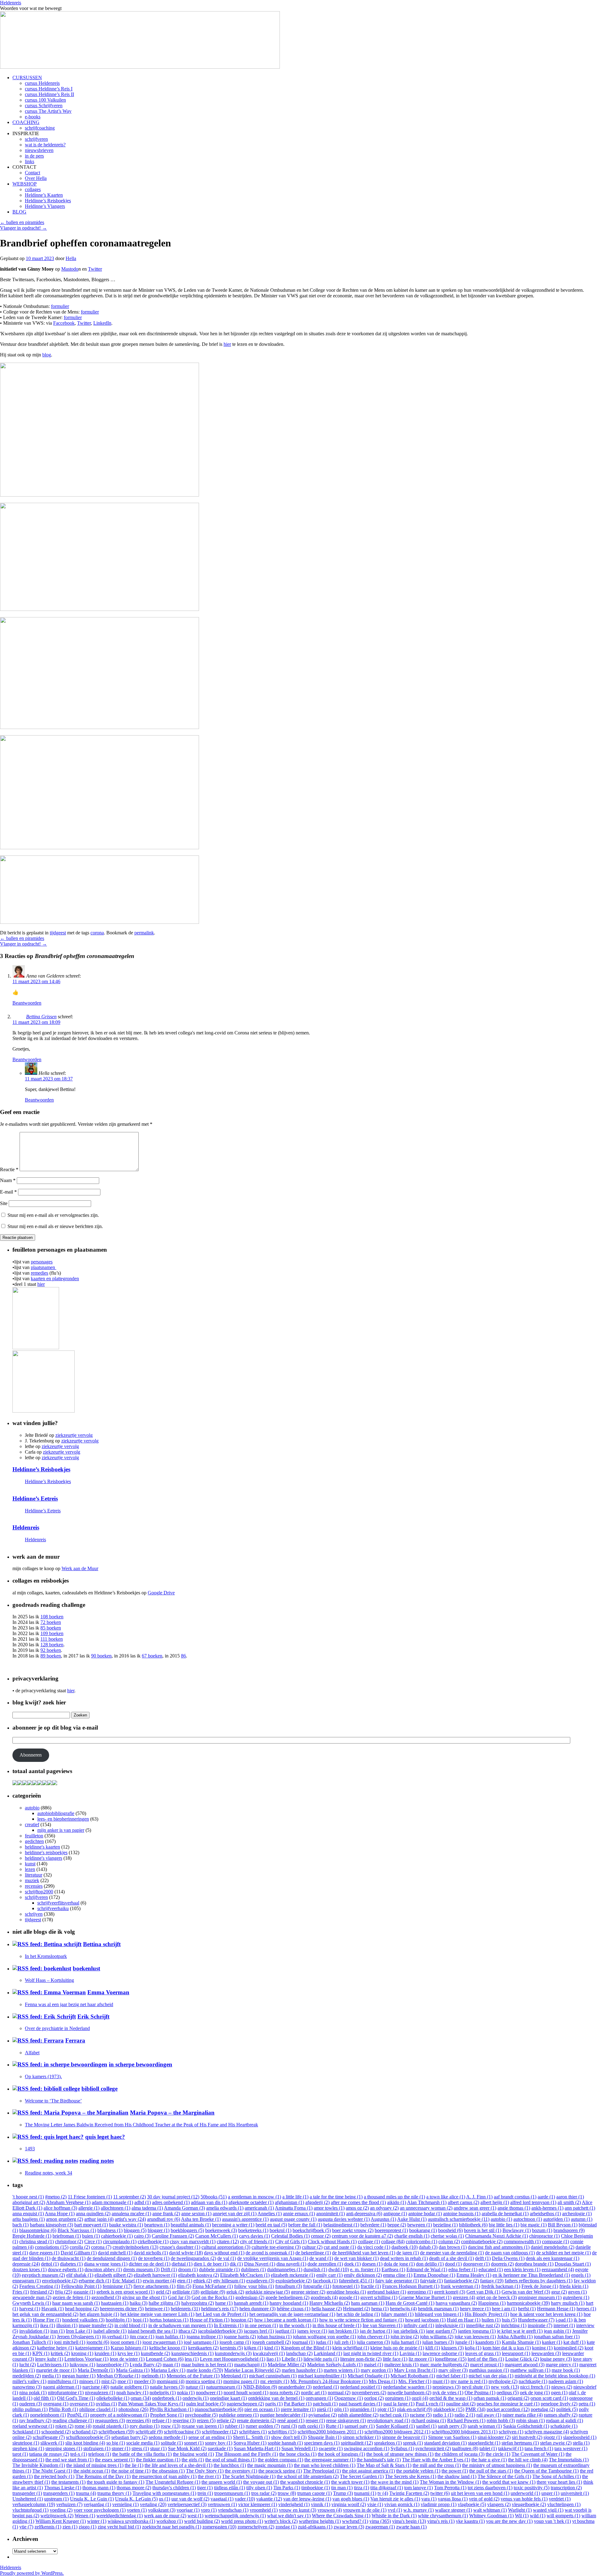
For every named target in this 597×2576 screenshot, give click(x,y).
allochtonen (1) (116, 2208)
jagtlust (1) (286, 2331)
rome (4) (83, 2426)
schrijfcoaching (40, 128)
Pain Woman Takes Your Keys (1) (152, 2404)
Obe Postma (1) (480, 2393)
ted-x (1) (79, 2454)
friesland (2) (42, 2292)
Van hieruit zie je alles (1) (395, 2499)
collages (33, 189)
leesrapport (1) (516, 2353)
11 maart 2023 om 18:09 (36, 1022)
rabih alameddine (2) (358, 2415)
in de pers (34, 156)
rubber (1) (235, 2426)
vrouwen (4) (330, 2510)
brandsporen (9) (569, 2230)
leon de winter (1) (127, 2359)
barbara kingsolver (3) (51, 2225)
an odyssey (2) (384, 2208)
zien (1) (70, 2527)
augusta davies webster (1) (344, 2219)
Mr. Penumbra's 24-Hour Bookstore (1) (329, 2381)
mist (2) (109, 2381)
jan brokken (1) (343, 2331)
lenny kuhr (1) (49, 2359)
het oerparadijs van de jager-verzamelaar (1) (292, 2314)
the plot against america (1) (368, 2471)
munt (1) (441, 2381)
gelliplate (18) (186, 2292)
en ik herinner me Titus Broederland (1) (531, 2275)
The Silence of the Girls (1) (504, 2476)
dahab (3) (428, 2247)
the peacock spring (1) (280, 2471)
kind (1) (272, 2348)
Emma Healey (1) (474, 2275)
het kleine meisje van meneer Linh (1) (157, 2314)
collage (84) (393, 2241)
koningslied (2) (569, 2348)
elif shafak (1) (80, 2275)
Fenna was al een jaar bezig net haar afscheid (69, 2004)
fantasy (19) (492, 2281)
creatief (32, 1824)
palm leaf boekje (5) (206, 2404)
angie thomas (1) (514, 2208)
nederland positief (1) (361, 2387)
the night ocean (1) (92, 2471)
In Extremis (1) (229, 2325)
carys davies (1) (255, 2236)
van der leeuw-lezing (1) (307, 2499)
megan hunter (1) (79, 2376)
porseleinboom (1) (48, 2415)
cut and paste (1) (340, 2247)
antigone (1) (395, 2214)
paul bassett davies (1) (361, 2404)
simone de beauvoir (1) (404, 2437)
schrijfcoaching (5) (182, 2432)
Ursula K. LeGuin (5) (136, 2499)
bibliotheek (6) (473, 2225)
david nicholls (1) (151, 2253)
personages (42, 1262)
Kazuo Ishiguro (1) (129, 2348)
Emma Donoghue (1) (434, 2275)
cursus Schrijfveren (44, 105)
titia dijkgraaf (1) (387, 2488)
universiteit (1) (575, 2493)
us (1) (164, 2499)
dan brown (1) (453, 2247)
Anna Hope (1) (60, 2214)
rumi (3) (289, 2426)
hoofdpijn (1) (119, 2320)
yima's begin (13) (409, 2521)
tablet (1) (488, 2448)
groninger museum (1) (540, 2297)
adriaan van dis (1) (209, 2202)
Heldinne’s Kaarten (44, 195)
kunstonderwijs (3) (233, 2353)
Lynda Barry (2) (146, 2365)
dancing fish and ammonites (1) (499, 2247)
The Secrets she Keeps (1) (411, 2476)
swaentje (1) (331, 2448)
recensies (34, 1886)
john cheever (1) (373, 2337)
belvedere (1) (373, 2225)
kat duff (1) (574, 2342)
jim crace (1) (142, 2337)
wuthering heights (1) (320, 2521)
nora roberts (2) (285, 2393)
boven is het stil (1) (483, 2230)
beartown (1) (157, 2225)
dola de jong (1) (399, 2264)
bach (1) (21, 2225)
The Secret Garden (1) (362, 2476)
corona (97, 933)
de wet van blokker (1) (356, 2258)
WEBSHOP (25, 184)
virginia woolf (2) (349, 2504)
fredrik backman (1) (501, 2286)
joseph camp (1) (235, 2342)
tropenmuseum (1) (232, 2493)
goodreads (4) (324, 2297)
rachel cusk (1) (394, 2415)
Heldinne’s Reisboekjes (48, 201)
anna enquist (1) (28, 2214)
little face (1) (395, 2359)
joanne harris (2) (240, 2337)
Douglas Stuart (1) (573, 2264)
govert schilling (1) (379, 2297)
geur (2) (559, 2292)
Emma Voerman (108, 1992)
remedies (39, 1273)
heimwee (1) (157, 2309)
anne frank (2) (166, 2214)
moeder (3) (145, 2381)
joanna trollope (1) (205, 2337)
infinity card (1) (419, 2325)
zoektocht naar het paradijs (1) (172, 2527)
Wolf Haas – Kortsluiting (49, 1980)
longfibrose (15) (451, 2359)
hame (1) (224, 2303)
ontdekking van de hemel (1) (276, 2398)
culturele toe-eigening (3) (276, 2247)
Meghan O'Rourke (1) (118, 2376)
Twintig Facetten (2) (409, 2493)
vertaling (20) (153, 2504)
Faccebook (64, 323)
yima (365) (380, 2521)
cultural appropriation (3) (226, 2247)
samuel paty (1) (360, 2426)
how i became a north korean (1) (286, 2320)
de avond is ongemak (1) (270, 2253)
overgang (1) (56, 2404)
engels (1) (581, 2275)
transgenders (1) (59, 2493)
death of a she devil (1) (451, 2258)
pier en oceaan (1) (262, 2409)
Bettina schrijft (102, 1944)
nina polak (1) (33, 2393)
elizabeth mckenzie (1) (293, 2275)
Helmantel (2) (356, 2309)
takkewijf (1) (511, 2448)
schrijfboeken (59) (116, 2432)
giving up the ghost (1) (144, 2297)
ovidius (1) (106, 2404)
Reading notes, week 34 (49, 2173)
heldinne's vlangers (44, 1858)
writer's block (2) (281, 2521)
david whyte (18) (186, 2253)
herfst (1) (527, 2309)
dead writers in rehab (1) (404, 2258)
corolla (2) (80, 2247)
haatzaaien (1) (115, 2303)
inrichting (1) (514, 2325)
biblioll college (99, 2089)
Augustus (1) (383, 2219)
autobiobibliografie (56, 1813)
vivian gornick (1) (402, 2504)
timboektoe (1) (316, 2488)
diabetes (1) (71, 2264)
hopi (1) (141, 2320)
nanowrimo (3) (27, 2387)
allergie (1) (89, 2208)
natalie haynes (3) (167, 2387)
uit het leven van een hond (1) (480, 2493)
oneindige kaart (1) (228, 2398)
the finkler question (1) (158, 2460)
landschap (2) (299, 2353)
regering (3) (184, 2420)
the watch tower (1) (350, 2482)
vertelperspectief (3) (187, 2504)
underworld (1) (525, 2493)
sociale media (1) (143, 2443)
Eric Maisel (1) (127, 2281)
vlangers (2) (499, 2504)
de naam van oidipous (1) (510, 2253)
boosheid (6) (450, 2230)
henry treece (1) (475, 2309)
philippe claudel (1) (98, 2409)
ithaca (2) (188, 2331)
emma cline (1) (398, 2275)
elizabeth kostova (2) (199, 2275)
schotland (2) (85, 2432)
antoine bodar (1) (425, 2214)
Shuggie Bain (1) (325, 2437)
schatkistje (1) (564, 2426)
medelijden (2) (27, 2376)
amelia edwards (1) (225, 2208)
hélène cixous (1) (294, 2309)
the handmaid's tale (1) (379, 2460)
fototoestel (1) (346, 2286)
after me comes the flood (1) (358, 2202)
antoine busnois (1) (462, 2214)
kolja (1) (473, 2348)
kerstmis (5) (231, 2348)
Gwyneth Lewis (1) (32, 2303)
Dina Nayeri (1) (260, 2264)
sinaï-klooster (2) (494, 2437)
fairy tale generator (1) (397, 2281)
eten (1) (185, 2281)
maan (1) (171, 2365)
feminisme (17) (117, 2286)
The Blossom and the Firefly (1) (247, 2454)
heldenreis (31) (185, 2309)
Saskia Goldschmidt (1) (526, 2426)
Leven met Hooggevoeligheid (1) (233, 2359)
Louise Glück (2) (522, 2359)
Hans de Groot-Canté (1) (410, 2303)
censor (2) (321, 2236)
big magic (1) (534, 2225)
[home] (140, 67)
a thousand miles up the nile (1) (394, 2197)
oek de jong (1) (535, 2393)
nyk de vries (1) (448, 2393)
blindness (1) (110, 2230)
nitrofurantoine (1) (66, 2393)
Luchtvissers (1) (53, 2365)
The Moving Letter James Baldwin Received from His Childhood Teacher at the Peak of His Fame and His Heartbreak (141, 2125)
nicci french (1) (535, 2387)
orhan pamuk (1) (490, 2398)
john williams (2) (437, 2337)
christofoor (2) (69, 2241)
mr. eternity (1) (275, 2381)
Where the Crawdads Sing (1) (341, 2516)
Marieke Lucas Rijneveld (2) (252, 2370)
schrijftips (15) (282, 2432)
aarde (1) (546, 2197)
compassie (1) (555, 2241)
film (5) (184, 2286)
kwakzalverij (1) (269, 2353)
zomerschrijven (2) (256, 2527)
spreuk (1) (413, 2443)
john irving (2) (405, 2337)
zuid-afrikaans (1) (315, 2527)
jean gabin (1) (557, 2331)
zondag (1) (286, 2527)
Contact (32, 173)
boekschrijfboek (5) (312, 2230)
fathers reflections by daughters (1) (539, 2281)
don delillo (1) (430, 2264)
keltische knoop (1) (168, 2348)
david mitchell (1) (115, 2253)
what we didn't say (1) (289, 2516)
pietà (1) (325, 2409)
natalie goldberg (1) (130, 2387)
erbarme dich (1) (95, 2281)
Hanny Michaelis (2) (330, 2303)
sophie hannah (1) (285, 2443)
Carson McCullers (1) (217, 2236)
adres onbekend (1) (171, 2202)
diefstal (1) (182, 2264)
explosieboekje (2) (294, 2281)
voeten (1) (137, 2510)
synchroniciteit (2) (433, 2448)
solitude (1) (172, 2443)
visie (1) (375, 2504)
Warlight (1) (520, 2510)
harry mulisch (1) (568, 2303)
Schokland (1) (26, 2432)
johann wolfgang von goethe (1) (324, 2337)
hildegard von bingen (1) (439, 2314)
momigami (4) (171, 2381)
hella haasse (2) (327, 2309)
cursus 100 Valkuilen (45, 100)
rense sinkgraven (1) (346, 2420)
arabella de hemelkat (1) (505, 2214)
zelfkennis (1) (48, 2527)
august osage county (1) (293, 2219)
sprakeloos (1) (388, 2443)
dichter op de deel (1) (150, 2264)
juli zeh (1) (345, 2342)
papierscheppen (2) (245, 2404)
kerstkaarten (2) (203, 2348)
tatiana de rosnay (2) (49, 2454)
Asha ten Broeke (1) (201, 2219)
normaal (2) (339, 2393)
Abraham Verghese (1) (68, 2202)
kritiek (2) (60, 2353)
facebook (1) (325, 2281)
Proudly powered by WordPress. (32, 2573)
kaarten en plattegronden (55, 1279)
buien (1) (91, 2236)
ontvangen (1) (319, 2398)
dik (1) (236, 2264)
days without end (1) (224, 2253)
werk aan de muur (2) (165, 2516)
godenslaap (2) (250, 2297)
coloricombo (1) (421, 2241)
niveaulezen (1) (100, 2393)
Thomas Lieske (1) (63, 2488)
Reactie (9, 1169)
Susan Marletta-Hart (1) (257, 2448)
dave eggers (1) (44, 2253)
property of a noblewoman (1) (120, 2415)
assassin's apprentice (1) (245, 2219)
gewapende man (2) (32, 2297)
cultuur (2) (312, 2247)
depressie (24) (26, 2264)
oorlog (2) (374, 2398)
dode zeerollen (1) (325, 2264)
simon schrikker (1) (362, 2437)
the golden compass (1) (280, 2460)
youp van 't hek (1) (552, 2521)
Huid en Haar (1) (464, 2320)
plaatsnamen (44, 1267)
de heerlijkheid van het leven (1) (364, 2253)
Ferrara (75, 2040)
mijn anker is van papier (61, 1830)
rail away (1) (489, 2415)
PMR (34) (475, 2409)
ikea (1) (48, 2325)
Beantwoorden (27, 1003)
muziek (32, 1880)
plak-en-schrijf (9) (415, 2409)
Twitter (95, 269)
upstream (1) (56, 2499)
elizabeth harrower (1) (155, 2275)
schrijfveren (36, 139)
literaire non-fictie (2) (361, 2359)
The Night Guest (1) (52, 2471)
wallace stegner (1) (454, 2510)
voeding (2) (61, 2510)
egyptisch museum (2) (43, 2275)
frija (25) (64, 2292)
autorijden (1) (556, 2219)
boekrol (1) (280, 2230)
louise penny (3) (556, 2359)
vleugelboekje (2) (529, 2504)
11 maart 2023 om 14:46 (36, 981)
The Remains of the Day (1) (103, 2476)
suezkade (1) (220, 2448)
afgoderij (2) (317, 2202)
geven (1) (577, 2292)
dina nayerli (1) (291, 2264)
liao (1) (273, 2359)
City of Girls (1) (291, 2241)
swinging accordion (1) (367, 2448)
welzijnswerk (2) (57, 2516)
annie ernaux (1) (299, 2214)
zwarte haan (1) (411, 2527)
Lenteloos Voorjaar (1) (86, 2359)
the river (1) (209, 2476)
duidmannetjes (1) (285, 2269)
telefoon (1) (100, 2454)
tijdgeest (58, 933)
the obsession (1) (168, 2471)
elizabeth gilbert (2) (113, 2275)
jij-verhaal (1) (115, 2337)
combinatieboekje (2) (482, 2241)
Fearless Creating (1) (40, 2286)
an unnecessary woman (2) (426, 2208)
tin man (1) (342, 2488)
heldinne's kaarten (42, 1847)
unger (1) (550, 2493)
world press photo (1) (242, 2521)
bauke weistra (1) (126, 2225)
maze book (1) (566, 2370)
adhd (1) (143, 2202)
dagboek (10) (405, 2247)
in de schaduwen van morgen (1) (180, 2325)
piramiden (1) (363, 2409)
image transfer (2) (96, 2325)
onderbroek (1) (167, 2398)
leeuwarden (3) (546, 2353)
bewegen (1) (420, 2225)
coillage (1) (369, 2241)
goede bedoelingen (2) (287, 2297)
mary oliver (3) (453, 2370)
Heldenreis (11, 3)
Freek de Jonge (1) (540, 2286)
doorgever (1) (476, 2264)
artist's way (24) (130, 2219)
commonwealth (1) (522, 2241)
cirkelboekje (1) (153, 2241)
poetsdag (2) (543, 2409)
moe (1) (125, 2381)
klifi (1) (433, 2348)
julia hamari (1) (406, 2342)
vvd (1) (395, 2510)
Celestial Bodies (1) (290, 2236)
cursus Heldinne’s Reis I (49, 89)
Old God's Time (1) (76, 2398)
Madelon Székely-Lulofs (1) (335, 2365)
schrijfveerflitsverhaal (58, 1903)
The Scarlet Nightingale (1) (249, 2476)
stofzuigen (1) (97, 2448)
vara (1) (429, 2499)
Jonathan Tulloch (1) (33, 2342)
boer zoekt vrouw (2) (353, 2230)
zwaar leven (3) (349, 2527)
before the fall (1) (305, 2225)
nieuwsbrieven (39, 150)
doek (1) (352, 2264)
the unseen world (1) (222, 2482)
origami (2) (518, 2398)
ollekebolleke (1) (113, 2398)
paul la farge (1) (399, 2404)
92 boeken (51, 1650)
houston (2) (242, 2320)
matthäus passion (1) (489, 2370)
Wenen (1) (85, 2516)
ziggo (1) (88, 2527)
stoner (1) (121, 2448)
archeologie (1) (577, 2214)
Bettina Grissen (41, 1017)
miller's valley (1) (29, 2381)
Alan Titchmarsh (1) (427, 2202)
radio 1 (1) (443, 2415)
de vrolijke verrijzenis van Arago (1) (273, 2258)
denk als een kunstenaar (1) (553, 2258)
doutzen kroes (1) (30, 2269)
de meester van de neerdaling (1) (452, 2253)
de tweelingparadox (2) (193, 2258)
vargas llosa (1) (453, 2499)
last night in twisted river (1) (371, 2353)
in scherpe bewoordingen (141, 2064)
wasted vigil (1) (548, 2510)
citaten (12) (228, 2241)
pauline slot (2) (461, 2404)
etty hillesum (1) (229, 2281)
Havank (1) (53, 2309)
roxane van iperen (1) (203, 2426)
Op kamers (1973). (43, 2076)
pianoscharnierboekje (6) (219, 2409)
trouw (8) (287, 2493)
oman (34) (141, 2398)
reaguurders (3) (110, 2420)
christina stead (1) (37, 2241)
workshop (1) (170, 2521)
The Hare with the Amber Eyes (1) (436, 2460)
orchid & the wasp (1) (451, 2398)
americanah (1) (259, 2208)
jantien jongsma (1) (477, 2331)
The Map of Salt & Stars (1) (384, 2465)
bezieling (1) (445, 2225)
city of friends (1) (257, 2241)
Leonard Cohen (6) (165, 2359)
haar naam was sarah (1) (76, 2303)
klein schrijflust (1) (351, 2348)
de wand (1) (321, 2258)
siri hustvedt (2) (527, 2437)
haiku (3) (139, 2303)
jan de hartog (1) (376, 2331)
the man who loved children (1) (325, 2465)
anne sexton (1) (196, 2214)
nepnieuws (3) (447, 2387)
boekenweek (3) (221, 2230)
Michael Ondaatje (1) (368, 2376)
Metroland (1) (234, 2376)
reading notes (97, 2161)
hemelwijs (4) (403, 2309)
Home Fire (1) (47, 2320)
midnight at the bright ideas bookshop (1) (555, 2376)
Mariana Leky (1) (168, 2370)
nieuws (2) (562, 2387)
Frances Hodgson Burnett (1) (411, 2286)
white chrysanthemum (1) (443, 2516)
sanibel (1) (426, 2426)
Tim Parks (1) (287, 2488)
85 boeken (51, 1628)
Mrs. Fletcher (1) (415, 2381)
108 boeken (52, 1617)
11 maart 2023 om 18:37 (49, 1079)
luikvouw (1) (82, 2365)
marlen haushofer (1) (302, 2370)
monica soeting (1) (204, 2381)
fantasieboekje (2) (461, 2281)
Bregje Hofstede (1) (32, 2236)
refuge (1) (162, 2420)
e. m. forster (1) (365, 2269)
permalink (144, 933)
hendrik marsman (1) (438, 2309)
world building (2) (202, 2521)
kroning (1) (82, 2353)
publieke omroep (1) (239, 2415)
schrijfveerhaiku (53, 1908)
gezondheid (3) (106, 2297)
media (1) (51, 2376)
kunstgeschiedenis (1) (192, 2353)
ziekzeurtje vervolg (74, 1435)
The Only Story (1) (205, 2471)
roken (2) (64, 2426)
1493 (30, 2149)
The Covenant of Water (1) (538, 2454)
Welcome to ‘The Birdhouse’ (53, 2101)
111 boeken (52, 1639)
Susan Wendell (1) (299, 2448)
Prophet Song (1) (167, 2415)
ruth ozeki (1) (311, 2426)
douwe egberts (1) (66, 2269)
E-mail (8, 1192)
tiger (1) (205, 2488)
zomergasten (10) (219, 2527)
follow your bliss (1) (254, 2286)
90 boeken (101, 1656)
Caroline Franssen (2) (173, 2236)
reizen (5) (206, 2420)
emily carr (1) (329, 2275)
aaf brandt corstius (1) (515, 2197)
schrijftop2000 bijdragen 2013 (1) (465, 2432)
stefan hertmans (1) (520, 2443)
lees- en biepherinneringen (63, 1819)
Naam (8, 1180)
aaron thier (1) (570, 2197)
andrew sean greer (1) (475, 2208)
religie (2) (226, 2420)
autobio (32, 1808)
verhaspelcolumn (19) (34, 2504)
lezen (30, 1869)
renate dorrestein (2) (257, 2420)
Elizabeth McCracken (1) (245, 2275)
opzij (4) (420, 2398)
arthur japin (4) (99, 2219)
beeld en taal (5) (271, 2225)
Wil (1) (522, 2516)
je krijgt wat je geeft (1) (520, 2331)
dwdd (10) (339, 2269)
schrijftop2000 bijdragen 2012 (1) (397, 2432)
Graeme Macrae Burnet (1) (425, 2297)
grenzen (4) (464, 2297)
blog (47, 355)
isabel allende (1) (110, 2331)
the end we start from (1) (69, 2460)
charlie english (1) (412, 2236)
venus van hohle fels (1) (524, 2499)
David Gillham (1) (79, 2253)
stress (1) (140, 2448)
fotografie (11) (317, 2286)
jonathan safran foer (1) (557, 2337)
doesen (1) (372, 2264)
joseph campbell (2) (271, 2342)
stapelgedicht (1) (484, 2443)
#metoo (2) (56, 2197)
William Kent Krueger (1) (61, 2521)
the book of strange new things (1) (400, 2454)
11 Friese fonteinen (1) (90, 2197)
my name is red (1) (469, 2381)
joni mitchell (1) (70, 2342)
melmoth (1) (153, 2376)
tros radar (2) (264, 2493)
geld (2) (163, 2292)
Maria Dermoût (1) (96, 2370)
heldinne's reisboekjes (46, 1852)
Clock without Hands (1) (332, 2241)
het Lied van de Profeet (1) (222, 2314)
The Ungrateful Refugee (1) (173, 2482)
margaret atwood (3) (525, 2365)
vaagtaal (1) (222, 2499)
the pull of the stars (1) (491, 2471)
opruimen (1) (398, 2398)
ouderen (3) (31, 2404)
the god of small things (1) (231, 2460)
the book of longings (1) (341, 2454)
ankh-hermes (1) (547, 2208)
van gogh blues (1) (351, 2499)
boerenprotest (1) (391, 2230)
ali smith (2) (569, 2202)
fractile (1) (371, 2286)
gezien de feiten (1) (71, 2297)
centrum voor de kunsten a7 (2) (362, 2236)
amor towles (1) (329, 2208)
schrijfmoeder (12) (220, 2432)
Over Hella (36, 178)
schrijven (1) (511, 2432)
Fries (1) (21, 2292)
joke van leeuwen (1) (475, 2337)
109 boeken (52, 1633)
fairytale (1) (431, 2281)
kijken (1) (254, 2348)
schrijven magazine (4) (547, 2432)
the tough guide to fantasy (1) (116, 2482)
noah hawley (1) (132, 2393)
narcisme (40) (96, 2387)
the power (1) (455, 2471)
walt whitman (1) (490, 2510)
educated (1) (491, 2269)
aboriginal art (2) (29, 2202)
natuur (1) (195, 2387)
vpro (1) (209, 2510)
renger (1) (315, 2420)
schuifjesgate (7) (49, 2437)
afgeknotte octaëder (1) (251, 2202)
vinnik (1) (321, 2504)
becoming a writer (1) (233, 2225)
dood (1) (453, 2264)
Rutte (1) (335, 2426)
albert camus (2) (463, 2202)
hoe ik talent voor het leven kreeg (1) (546, 2314)
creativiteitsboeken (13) (135, 2247)
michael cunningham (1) (273, 2376)
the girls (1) (193, 2460)
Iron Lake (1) (79, 2331)
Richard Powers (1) (466, 2420)
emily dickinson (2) (363, 2275)
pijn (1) (341, 2409)
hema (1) (380, 2309)
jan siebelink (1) (409, 2331)
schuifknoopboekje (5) (88, 2437)
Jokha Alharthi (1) (515, 2337)
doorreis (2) (502, 2264)
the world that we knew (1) (509, 2482)
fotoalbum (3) (289, 2286)
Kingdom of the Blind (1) (306, 2348)
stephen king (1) (28, 2448)
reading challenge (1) (73, 2420)
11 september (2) (130, 2197)
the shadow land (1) (457, 2476)
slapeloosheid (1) (580, 2437)
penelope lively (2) (559, 2404)
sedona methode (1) (168, 2437)
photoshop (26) (133, 2409)
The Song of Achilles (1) (557, 2476)
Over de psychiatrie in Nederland (57, 2028)
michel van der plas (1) (491, 2376)
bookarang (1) (423, 2230)
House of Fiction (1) (210, 2320)
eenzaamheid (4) (558, 2269)
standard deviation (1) (445, 2443)
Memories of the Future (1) (193, 2376)
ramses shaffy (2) (561, 2415)
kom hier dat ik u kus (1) (507, 2348)
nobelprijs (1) (163, 2393)
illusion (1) (67, 2325)
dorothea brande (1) (534, 2264)
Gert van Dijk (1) (483, 2292)
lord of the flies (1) (486, 2359)
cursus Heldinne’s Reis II (49, 94)
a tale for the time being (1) (336, 2197)
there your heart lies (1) (559, 2482)
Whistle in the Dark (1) (394, 2516)
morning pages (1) (241, 2381)
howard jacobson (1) (425, 2320)
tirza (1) (361, 2488)
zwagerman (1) (380, 2527)
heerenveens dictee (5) (122, 2309)
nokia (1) (186, 2393)
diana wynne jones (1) (106, 2264)
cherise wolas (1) (447, 2236)
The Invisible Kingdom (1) (39, 2465)
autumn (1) (582, 2219)
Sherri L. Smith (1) (251, 2437)
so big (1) (116, 2443)
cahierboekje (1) (117, 2236)
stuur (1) (158, 2448)
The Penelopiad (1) (322, 2471)
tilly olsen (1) (259, 2488)
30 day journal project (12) (173, 2197)
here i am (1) (504, 2309)
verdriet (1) (560, 2499)
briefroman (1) (67, 2236)
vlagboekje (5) (472, 2504)
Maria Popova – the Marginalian (172, 2113)
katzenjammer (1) (92, 2348)
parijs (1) (274, 2404)
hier (227, 344)
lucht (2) (28, 2365)
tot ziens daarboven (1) (490, 2488)
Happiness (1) (492, 2303)
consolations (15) (52, 2247)
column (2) (449, 2241)
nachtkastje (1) (533, 2381)
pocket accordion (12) (508, 2409)
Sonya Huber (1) (250, 2443)
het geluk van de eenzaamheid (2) (45, 2314)
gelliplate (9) (213, 2292)
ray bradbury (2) (35, 2420)
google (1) (349, 2297)
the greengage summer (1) (330, 2460)
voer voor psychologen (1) (100, 2510)
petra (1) (587, 2404)
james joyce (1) (312, 2331)
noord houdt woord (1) (246, 2393)
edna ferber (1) (463, 2269)
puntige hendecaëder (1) (284, 2415)
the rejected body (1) (54, 2476)
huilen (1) (491, 2320)
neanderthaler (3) (295, 2387)
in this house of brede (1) (337, 2325)
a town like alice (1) (446, 2197)
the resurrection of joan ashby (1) (164, 2476)
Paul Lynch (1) (430, 2404)
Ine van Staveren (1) (382, 2325)
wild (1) (538, 2516)
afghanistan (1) (289, 2202)
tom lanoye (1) (419, 2488)
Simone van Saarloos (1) (452, 2437)
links (30, 161)
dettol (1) (50, 2264)
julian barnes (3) (438, 2342)
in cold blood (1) (131, 2325)
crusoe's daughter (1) (180, 2247)
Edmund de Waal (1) (427, 2269)
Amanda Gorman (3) (184, 2208)
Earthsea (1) (393, 2269)
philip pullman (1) (30, 2409)
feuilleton (34, 1836)
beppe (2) (397, 2225)
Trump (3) (343, 2493)
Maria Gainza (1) (133, 2370)
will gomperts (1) (563, 2516)
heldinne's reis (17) (220, 2309)
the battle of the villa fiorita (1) (142, 2454)
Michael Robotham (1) (413, 2376)
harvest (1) (30, 2309)
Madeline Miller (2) (287, 2365)
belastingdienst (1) (341, 2225)
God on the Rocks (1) (213, 2297)
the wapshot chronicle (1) (305, 2482)
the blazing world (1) (193, 2454)
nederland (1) (326, 2387)
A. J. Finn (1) (479, 2197)
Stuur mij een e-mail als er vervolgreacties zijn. (53, 1215)
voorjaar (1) (188, 2510)
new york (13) (505, 2387)
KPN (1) (41, 2353)
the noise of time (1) (131, 2471)
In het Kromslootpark (46, 1956)
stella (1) (581, 2443)
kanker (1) (552, 2342)
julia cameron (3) (373, 2342)
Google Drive (161, 1593)
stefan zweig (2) (556, 2443)
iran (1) (58, 2331)
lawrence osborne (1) (443, 2353)
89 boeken (51, 1656)
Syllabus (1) (402, 2448)
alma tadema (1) (147, 2208)
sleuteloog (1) (26, 2443)
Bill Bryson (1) (563, 2225)
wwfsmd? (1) (355, 2521)
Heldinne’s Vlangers (45, 206)
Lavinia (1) (410, 2353)
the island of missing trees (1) (95, 2465)
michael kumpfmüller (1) (322, 2376)
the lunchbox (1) (230, 2465)
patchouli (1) (325, 2404)
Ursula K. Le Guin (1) (92, 2499)
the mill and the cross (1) (437, 2465)
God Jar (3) (179, 2297)
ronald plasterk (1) (111, 2426)
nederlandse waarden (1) (407, 2387)
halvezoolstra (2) (198, 2303)
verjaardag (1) (97, 2504)
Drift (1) (169, 2269)
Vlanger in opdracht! (23, 228)
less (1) (192, 2359)
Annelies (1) (270, 2214)
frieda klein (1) (574, 2286)
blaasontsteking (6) (38, 2230)
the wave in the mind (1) (395, 2482)
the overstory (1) (241, 2471)
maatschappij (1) (250, 2365)
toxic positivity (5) (532, 2488)
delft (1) (483, 2258)
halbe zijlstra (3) (164, 2303)
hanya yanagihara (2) (456, 2303)
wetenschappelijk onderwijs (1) (235, 2516)
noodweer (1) (209, 2393)
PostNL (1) (78, 2415)
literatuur (34, 1875)
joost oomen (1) (126, 2342)
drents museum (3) (141, 2269)
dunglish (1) (315, 2269)
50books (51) (214, 2197)
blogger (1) (159, 2230)
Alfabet (32, 2053)
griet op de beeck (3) (497, 2297)
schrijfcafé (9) (149, 2432)
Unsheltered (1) (28, 2499)
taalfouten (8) (465, 2448)
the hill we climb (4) (528, 2460)
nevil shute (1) (476, 2387)
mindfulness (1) (63, 2381)
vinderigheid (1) (294, 2504)
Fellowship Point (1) (81, 2286)
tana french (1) (539, 2448)
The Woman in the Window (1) (450, 2482)
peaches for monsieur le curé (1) (508, 2404)
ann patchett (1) (580, 2208)
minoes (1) (90, 2381)
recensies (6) (139, 2420)
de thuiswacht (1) (69, 2258)
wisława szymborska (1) (131, 2521)
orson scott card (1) (549, 2398)
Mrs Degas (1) (383, 2381)
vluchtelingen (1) (564, 2504)
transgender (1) (27, 2493)
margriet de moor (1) (56, 2370)
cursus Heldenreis (42, 83)
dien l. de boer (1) (211, 2264)
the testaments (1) (68, 2482)
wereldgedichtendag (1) (120, 2516)
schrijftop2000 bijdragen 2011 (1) (330, 2432)
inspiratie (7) (540, 2325)
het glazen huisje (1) (99, 2314)
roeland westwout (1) (33, 2426)
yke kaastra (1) (470, 2521)
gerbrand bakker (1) (387, 2292)
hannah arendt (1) (251, 2303)
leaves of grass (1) (483, 2353)
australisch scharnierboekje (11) (459, 2219)
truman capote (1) (315, 2493)
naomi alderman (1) (62, 2387)
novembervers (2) (369, 2393)
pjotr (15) (387, 2409)
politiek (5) (567, 2409)
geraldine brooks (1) (346, 2292)
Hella (71, 258)
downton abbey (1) (103, 2269)
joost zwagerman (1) (162, 2342)
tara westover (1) (571, 2448)
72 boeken (51, 1622)
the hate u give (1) (489, 2460)
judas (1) (324, 2342)
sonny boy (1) (219, 2443)
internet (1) (564, 2325)
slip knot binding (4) (85, 2443)
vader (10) (245, 2499)
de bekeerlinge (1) (313, 2253)
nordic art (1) (314, 2393)
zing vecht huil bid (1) (119, 2527)
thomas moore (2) (134, 2488)
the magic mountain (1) (270, 2465)
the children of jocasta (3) (460, 2454)
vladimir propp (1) (439, 2504)
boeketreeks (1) (253, 2230)
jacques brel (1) (259, 2331)
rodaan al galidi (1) (565, 2420)
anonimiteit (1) (331, 2214)
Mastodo (70, 269)
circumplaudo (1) (120, 2241)
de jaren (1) (408, 2253)
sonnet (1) (194, 2443)
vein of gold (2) (484, 2499)
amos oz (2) (357, 2208)
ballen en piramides (22, 222)
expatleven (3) (260, 2281)
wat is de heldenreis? (45, 145)
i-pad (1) (564, 2320)
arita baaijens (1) (29, 2219)
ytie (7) (26, 2527)
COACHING (26, 122)
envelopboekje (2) (60, 2281)
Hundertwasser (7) (536, 2320)
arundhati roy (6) (164, 2219)
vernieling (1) (125, 2504)
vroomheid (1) (264, 2510)
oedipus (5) (508, 2393)
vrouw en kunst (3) (298, 2510)
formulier (60, 306)
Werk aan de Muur (80, 1568)
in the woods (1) (295, 2325)
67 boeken (152, 1656)
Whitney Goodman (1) (491, 2516)
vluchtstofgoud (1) (30, 2510)
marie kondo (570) (205, 2370)
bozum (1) (542, 2230)
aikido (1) (397, 2202)
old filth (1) (45, 2398)
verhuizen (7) (69, 2504)
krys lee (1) (129, 2353)
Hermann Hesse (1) (556, 2309)
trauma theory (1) (114, 2493)
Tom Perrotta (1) (450, 2488)
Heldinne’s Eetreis (35, 1499)
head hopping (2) (82, 2309)
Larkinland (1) (328, 2353)
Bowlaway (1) (517, 2230)
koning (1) (542, 2348)
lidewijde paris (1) (321, 2359)
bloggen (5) (135, 2230)
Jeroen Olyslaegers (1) (79, 2337)
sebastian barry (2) (129, 2437)
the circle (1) (498, 2454)
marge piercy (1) (562, 2365)
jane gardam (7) (441, 2331)
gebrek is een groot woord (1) (125, 2292)
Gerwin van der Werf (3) (526, 2292)
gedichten (34, 1841)
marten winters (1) (342, 2370)
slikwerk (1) (52, 2443)
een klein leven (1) (522, 2269)
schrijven (34, 1914)
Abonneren (31, 1755)
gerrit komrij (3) (450, 2292)
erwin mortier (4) (159, 2281)
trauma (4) (86, 2493)
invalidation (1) (34, 2331)
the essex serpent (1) (115, 2460)
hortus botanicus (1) (169, 2320)
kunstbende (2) (155, 2353)
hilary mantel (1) (397, 2314)
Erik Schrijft (93, 2017)
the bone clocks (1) (298, 2454)
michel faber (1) (452, 2376)
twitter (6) (440, 2493)
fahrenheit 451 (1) (356, 2281)
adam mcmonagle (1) (112, 2202)
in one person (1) (261, 2325)
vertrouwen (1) (222, 2504)
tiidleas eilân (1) (229, 2488)
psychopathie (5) (201, 2415)
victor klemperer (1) (258, 2504)
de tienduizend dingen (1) (112, 2258)
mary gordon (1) (377, 2370)
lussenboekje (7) (112, 2365)
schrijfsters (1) (253, 2432)
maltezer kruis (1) (401, 2365)
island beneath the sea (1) (153, 2331)
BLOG (19, 212)
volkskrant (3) (162, 2510)
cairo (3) (142, 2236)
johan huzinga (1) (274, 2337)
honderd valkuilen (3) (83, 2320)
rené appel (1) (291, 2420)
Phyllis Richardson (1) (171, 2409)
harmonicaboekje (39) (528, 2303)
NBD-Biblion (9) (260, 2387)
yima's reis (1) (441, 2521)
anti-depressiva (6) (364, 2214)
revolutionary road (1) (389, 2420)
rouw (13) (171, 2426)
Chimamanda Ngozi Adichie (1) (497, 2236)
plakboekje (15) (449, 2409)
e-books (33, 117)
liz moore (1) (421, 2359)
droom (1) (188, 2269)
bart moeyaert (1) (91, 2225)
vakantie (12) (269, 2499)
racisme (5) (421, 2415)
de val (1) (227, 2258)
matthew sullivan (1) (530, 2370)
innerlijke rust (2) (483, 2325)
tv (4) (383, 2493)
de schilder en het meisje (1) (563, 2253)
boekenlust (86, 1968)
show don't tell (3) (289, 2437)
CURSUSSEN (27, 78)
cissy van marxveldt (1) (193, 2241)
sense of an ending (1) (210, 2437)
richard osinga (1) (429, 2420)
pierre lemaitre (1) (298, 2409)
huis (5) (509, 2320)
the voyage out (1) (261, 2482)
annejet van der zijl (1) (235, 2214)
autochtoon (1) (528, 2219)
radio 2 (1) (465, 2415)
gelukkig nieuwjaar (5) (268, 2292)
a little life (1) (295, 2197)
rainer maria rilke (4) (523, 2415)
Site (4, 1203)
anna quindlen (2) (93, 2214)
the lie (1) (134, 2465)
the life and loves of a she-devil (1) (178, 2465)
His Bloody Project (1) (487, 2314)
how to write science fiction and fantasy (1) (362, 2320)
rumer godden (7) (263, 2426)
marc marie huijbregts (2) (444, 2365)
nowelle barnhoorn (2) (409, 2393)
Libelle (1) (292, 2359)
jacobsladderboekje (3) (220, 2331)
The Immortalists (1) (569, 2460)
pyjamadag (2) (323, 2415)
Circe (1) (93, 2241)
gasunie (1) (84, 2292)
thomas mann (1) (99, 2488)
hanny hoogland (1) (289, 2303)
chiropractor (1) (544, 2236)
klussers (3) (452, 2348)
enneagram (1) (27, 2281)
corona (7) (101, 2247)
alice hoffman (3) (60, 2208)
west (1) (195, 2516)
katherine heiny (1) (56, 2348)
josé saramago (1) (201, 2342)
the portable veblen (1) (418, 2471)
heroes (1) (586, 2309)
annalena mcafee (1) (131, 2214)
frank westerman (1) (460, 2286)
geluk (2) (235, 2292)
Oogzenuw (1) (349, 2398)
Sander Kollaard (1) (395, 2426)
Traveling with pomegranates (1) (164, 2493)
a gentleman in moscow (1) (255, 2197)
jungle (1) (465, 2342)
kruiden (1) (105, 2353)
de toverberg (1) (154, 2258)
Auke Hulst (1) (412, 2219)
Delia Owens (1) (508, 2258)
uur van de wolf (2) (190, 2499)
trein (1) (205, 2493)
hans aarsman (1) (368, 2303)
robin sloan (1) (530, 2420)
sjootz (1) (553, 2437)
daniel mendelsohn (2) (553, 2247)
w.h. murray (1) (419, 2510)
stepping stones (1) (64, 2448)
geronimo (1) (420, 2292)
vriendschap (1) (233, 2510)
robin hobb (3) (501, 2420)
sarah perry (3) (452, 2426)
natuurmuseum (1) (224, 2387)
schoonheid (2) (56, 2432)
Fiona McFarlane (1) (213, 2286)
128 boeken (52, 1645)
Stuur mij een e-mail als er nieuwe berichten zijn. (55, 1226)
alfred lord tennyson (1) (533, 2202)
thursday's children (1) (174, 2488)
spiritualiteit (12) (357, 2443)
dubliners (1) (253, 2269)
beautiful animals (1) (191, 2225)
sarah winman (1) (485, 2426)
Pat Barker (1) (298, 2404)
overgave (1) (82, 2404)
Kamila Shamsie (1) (521, 2342)
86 (183, 1656)
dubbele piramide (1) (219, 2269)
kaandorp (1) (488, 2342)
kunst (30, 1864)
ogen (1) (559, 2393)
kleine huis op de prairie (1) (397, 2348)
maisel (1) (373, 2365)
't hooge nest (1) (28, 2197)
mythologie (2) (503, 2381)
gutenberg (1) (576, 2297)
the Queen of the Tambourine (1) (546, 2471)
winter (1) (97, 2521)
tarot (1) (20, 2454)
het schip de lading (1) (358, 2314)
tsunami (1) (365, 2493)
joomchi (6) (98, 2342)
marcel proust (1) (487, 2365)
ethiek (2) (203, 2281)
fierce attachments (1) (154, 2286)
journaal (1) (303, 2342)
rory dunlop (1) (145, 2426)
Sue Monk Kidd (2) (187, 2448)
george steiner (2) (308, 2292)
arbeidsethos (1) (545, 2214)
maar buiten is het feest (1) (207, 2365)
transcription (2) (566, 2488)
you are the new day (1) (509, 2521)
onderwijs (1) (196, 2398)
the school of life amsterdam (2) (308, 2476)
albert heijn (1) (495, 2202)
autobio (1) (501, 2219)
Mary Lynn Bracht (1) (416, 2370)
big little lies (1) (504, 2225)
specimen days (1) (322, 2443)
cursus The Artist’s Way (48, 111)
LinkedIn (102, 323)
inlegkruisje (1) (450, 2325)
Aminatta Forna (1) (294, 2208)
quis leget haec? (105, 2137)
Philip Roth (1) (63, 2409)
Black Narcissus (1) (77, 2230)
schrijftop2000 (39, 1892)
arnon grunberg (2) (65, 2219)
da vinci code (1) (374, 2247)
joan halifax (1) (170, 2337)
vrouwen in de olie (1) (365, 2510)
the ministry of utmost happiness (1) (497, 2465)
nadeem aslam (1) (566, 2381)
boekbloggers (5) (187, 2230)
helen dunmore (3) (257, 2309)
